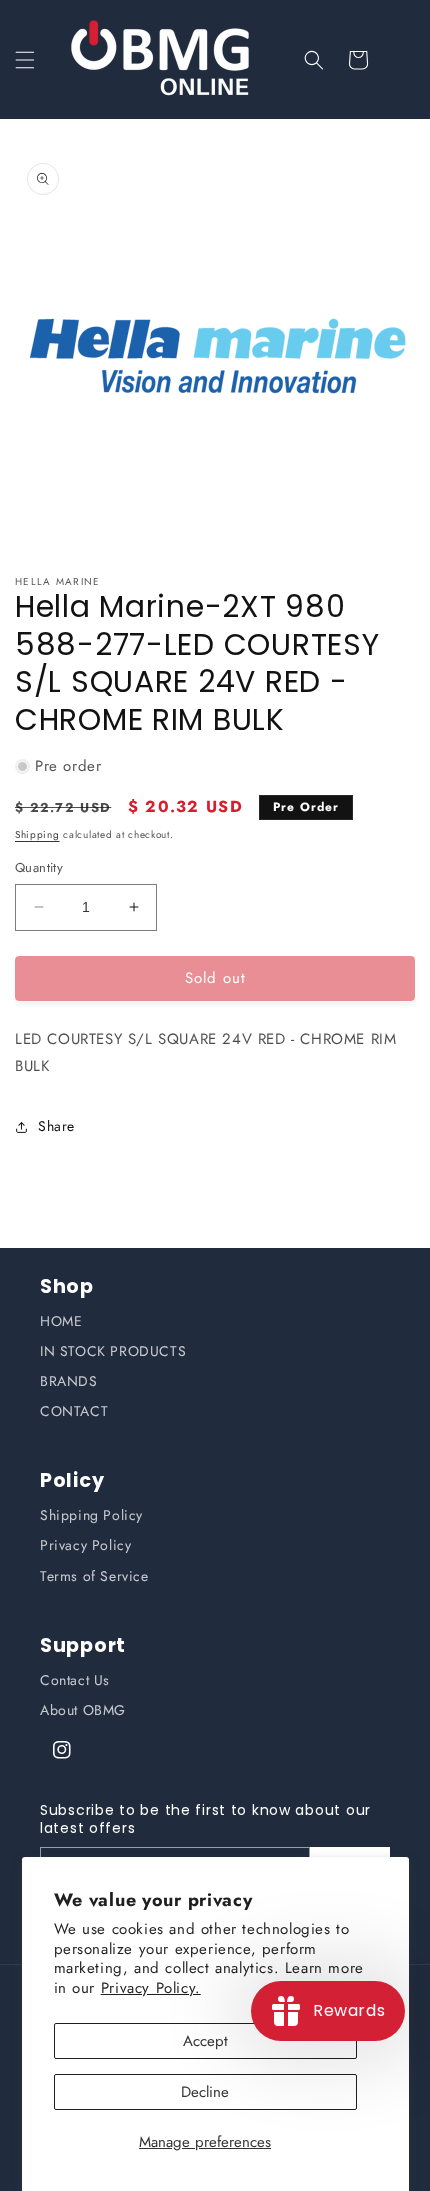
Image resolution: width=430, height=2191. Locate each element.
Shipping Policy (91, 1515)
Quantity (39, 867)
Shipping (37, 834)
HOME (61, 1321)
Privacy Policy (85, 1545)
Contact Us (75, 1680)
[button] (25, 60)
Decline (205, 2092)
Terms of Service (94, 1576)
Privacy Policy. (151, 1988)
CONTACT (74, 1411)
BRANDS (69, 1381)
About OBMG (83, 1710)
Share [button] (56, 1126)
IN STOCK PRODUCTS (113, 1351)
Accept (205, 2041)
